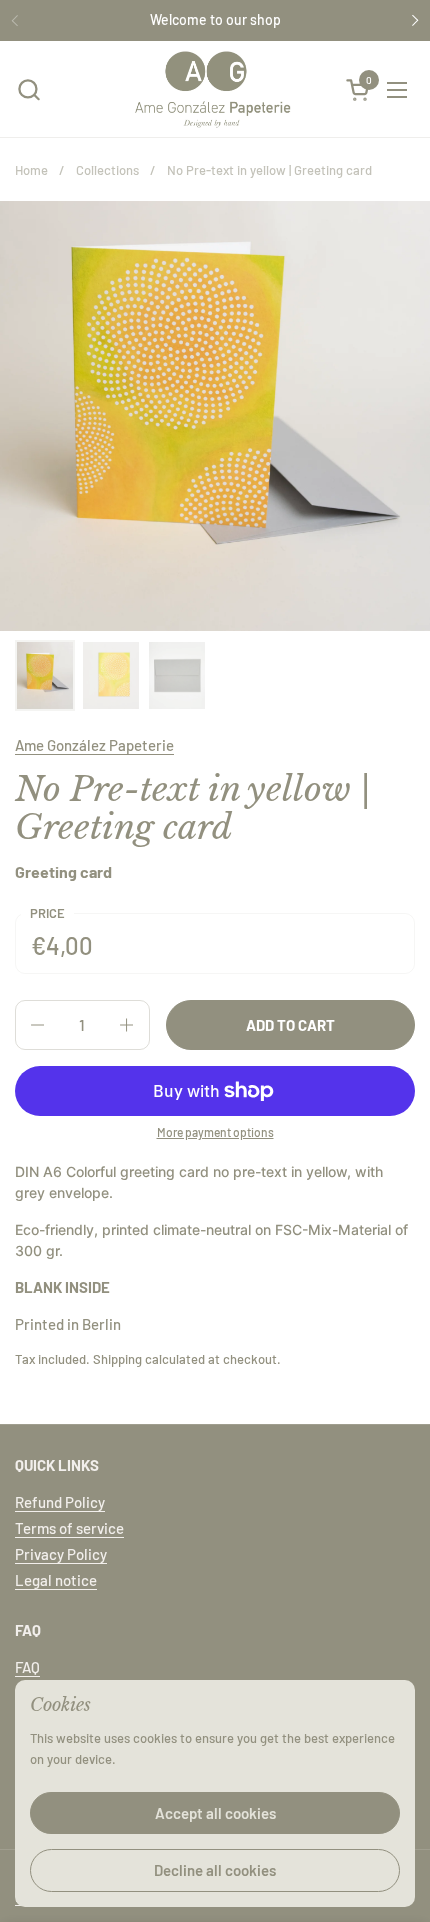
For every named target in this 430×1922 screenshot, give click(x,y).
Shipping (117, 1359)
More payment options (215, 1132)
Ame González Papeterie (94, 745)
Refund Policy (60, 1502)
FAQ (27, 1667)
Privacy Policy (61, 1554)
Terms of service (69, 1528)
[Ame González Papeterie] (213, 89)
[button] (28, 89)
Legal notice (56, 1580)
